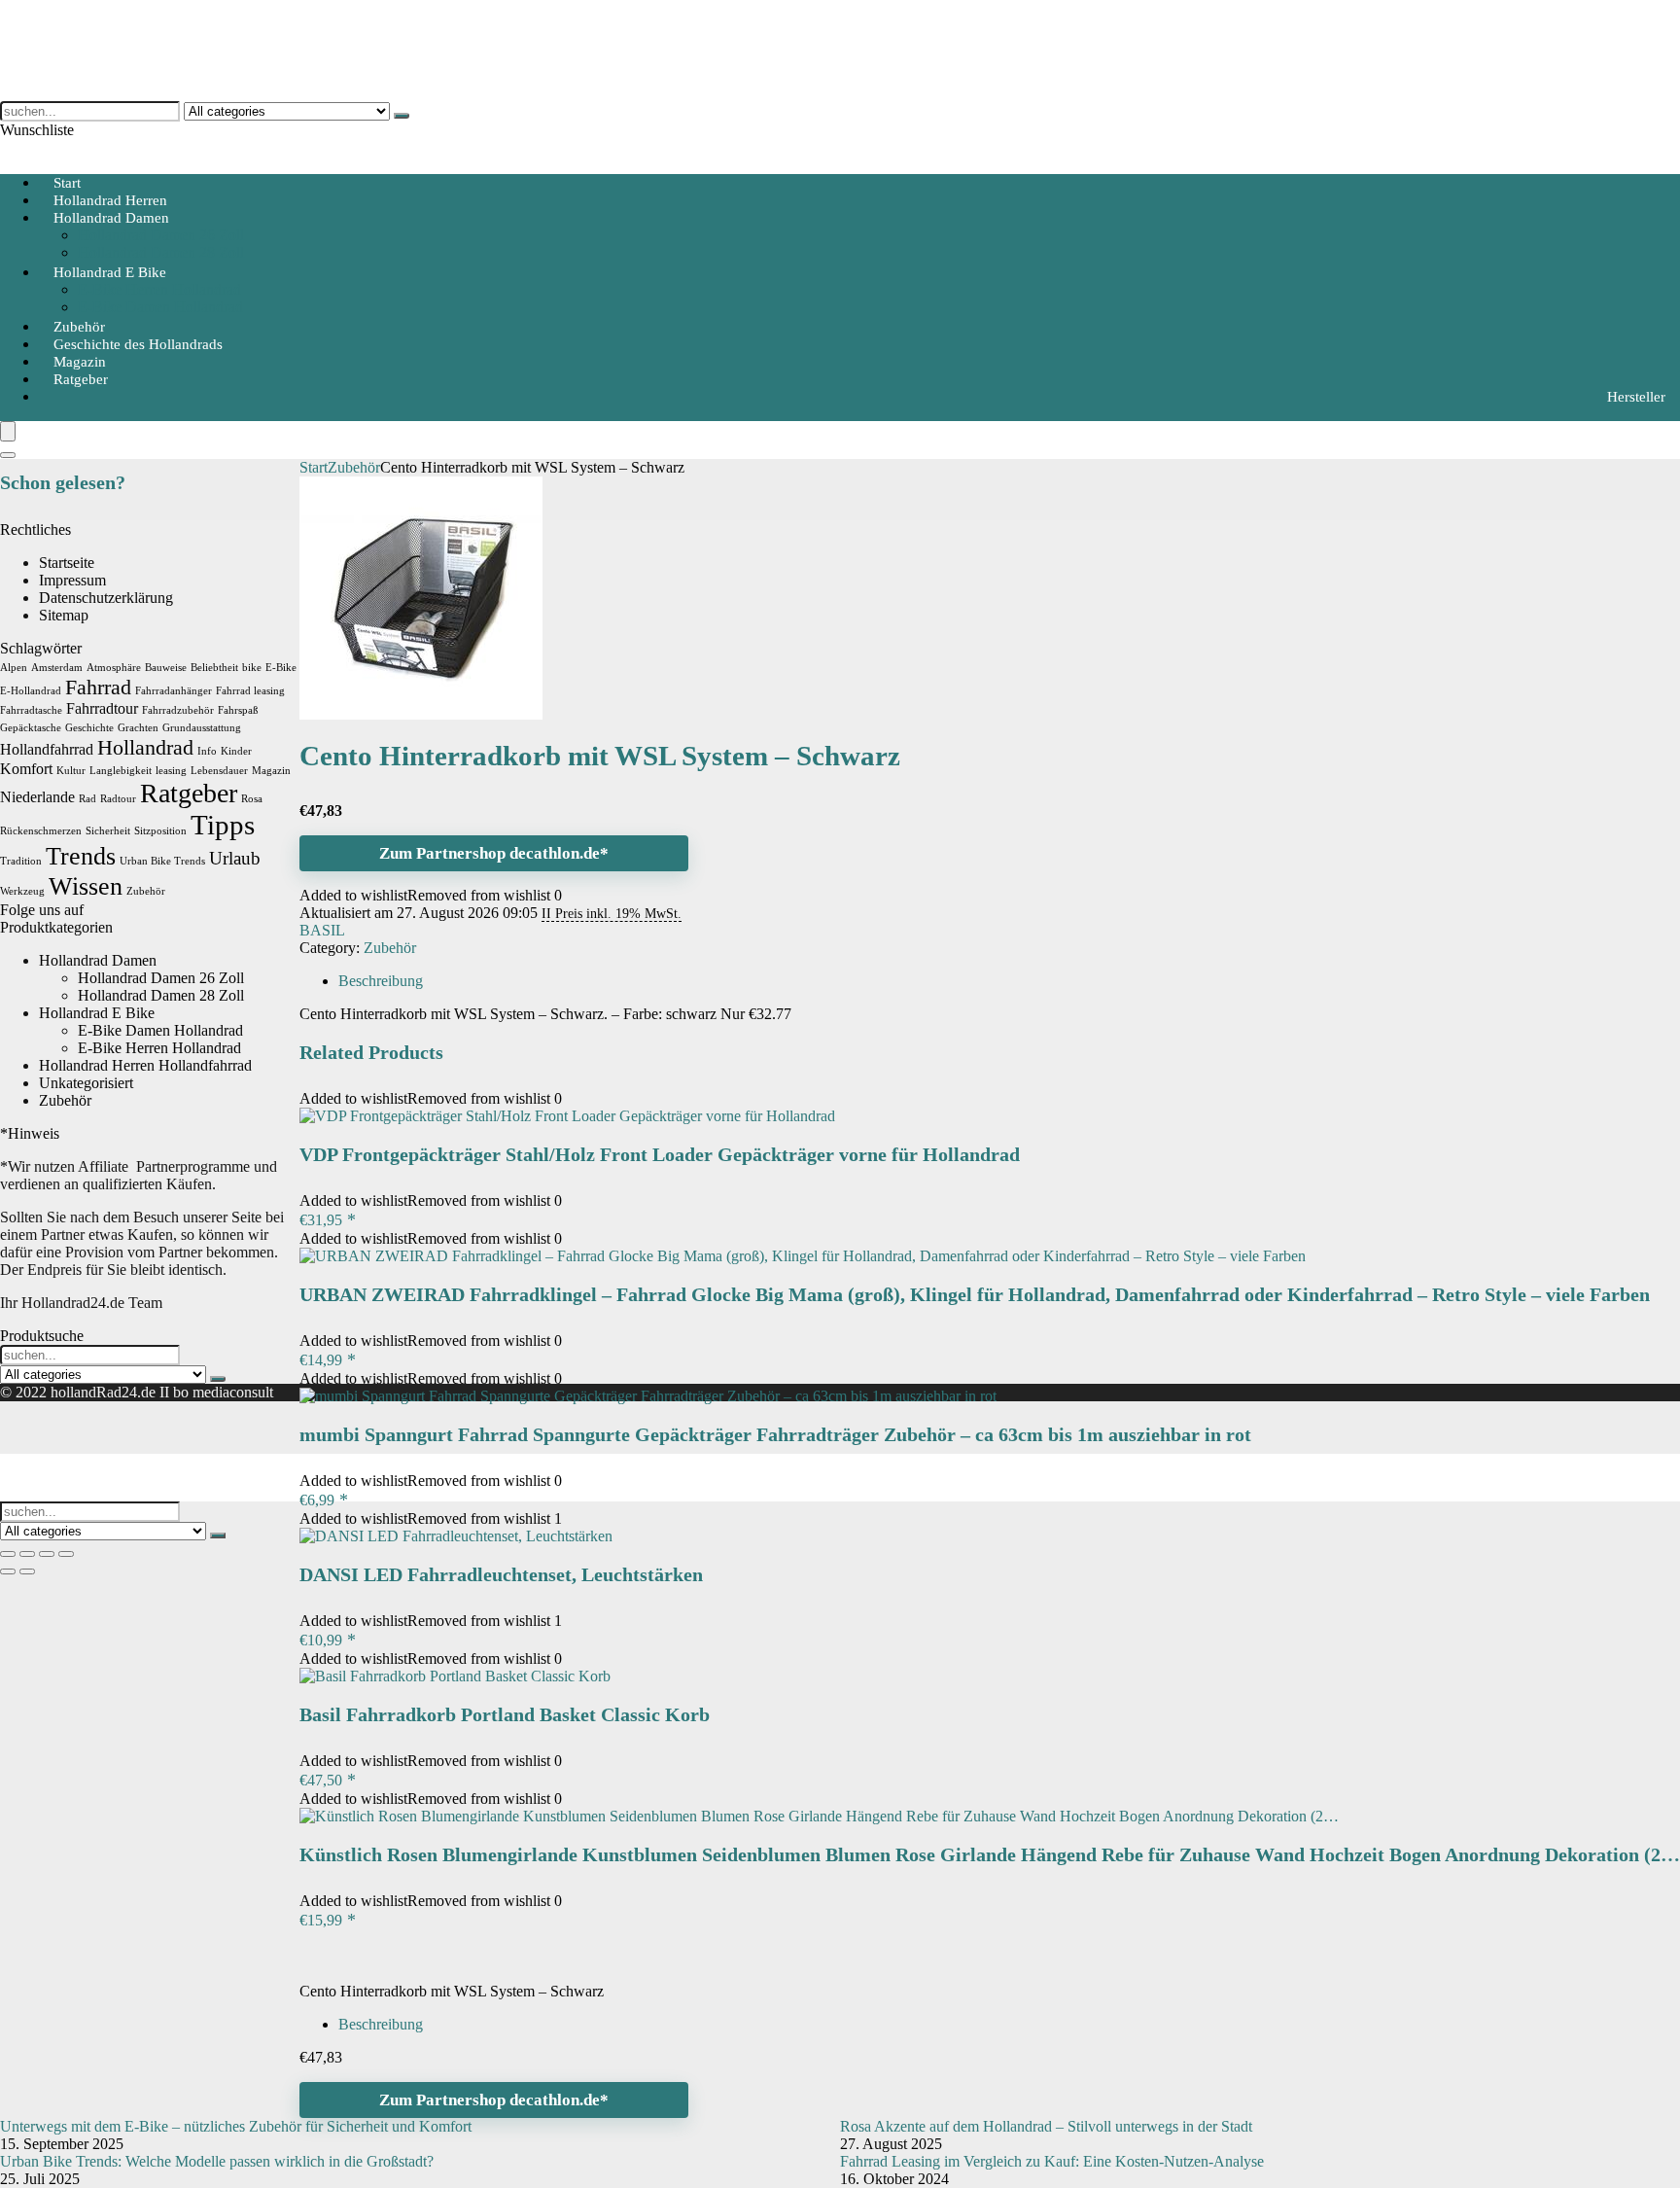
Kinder (236, 751)
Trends (81, 856)
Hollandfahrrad (47, 749)
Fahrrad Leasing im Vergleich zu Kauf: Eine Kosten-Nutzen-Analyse (1052, 2161)
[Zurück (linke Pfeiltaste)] (8, 1571)
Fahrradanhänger (174, 691)
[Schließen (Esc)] (66, 1554)
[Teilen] (47, 1554)
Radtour (118, 799)
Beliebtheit (214, 668)
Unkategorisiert (86, 1083)
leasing (171, 771)
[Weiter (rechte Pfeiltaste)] (27, 1571)
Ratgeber (81, 379)
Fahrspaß (238, 710)
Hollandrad (145, 747)
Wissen (86, 886)
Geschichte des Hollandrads (138, 344)
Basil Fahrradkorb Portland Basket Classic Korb (505, 1714)
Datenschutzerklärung (106, 598)
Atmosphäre (114, 668)
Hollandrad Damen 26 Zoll (161, 235)
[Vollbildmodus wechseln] (27, 1554)
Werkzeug (22, 891)
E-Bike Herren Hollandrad (159, 289)
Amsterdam (57, 668)
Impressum (72, 580)
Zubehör (354, 467)
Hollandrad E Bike (110, 272)
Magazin (271, 771)
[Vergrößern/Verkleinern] (8, 1554)
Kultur (71, 771)
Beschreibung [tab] (381, 981)
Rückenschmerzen (41, 831)
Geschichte (89, 728)
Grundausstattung (202, 728)
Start (314, 467)
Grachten (138, 728)
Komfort (26, 769)
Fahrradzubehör (178, 710)
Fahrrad (98, 687)
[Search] (8, 455)
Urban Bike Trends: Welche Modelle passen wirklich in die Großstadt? (217, 2161)
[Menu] (8, 431)
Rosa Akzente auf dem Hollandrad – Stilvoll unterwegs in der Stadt (1046, 2126)
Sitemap (64, 615)
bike (252, 668)
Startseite (67, 563)
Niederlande (37, 797)
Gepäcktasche (31, 728)
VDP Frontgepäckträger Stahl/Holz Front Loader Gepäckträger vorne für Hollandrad (660, 1154)
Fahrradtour (102, 708)
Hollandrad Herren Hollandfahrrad (145, 1065)
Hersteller (1636, 397)
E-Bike (281, 668)
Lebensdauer (219, 771)
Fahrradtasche (31, 710)
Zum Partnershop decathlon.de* (494, 853)
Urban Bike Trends (162, 861)
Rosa (252, 799)
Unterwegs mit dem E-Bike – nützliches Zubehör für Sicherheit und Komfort (236, 2126)
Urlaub (235, 858)
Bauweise (166, 668)
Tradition (21, 861)
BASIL (322, 930)
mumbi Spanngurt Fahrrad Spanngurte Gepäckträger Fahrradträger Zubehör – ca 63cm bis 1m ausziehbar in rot (775, 1434)
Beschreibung (381, 2024)
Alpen (14, 668)
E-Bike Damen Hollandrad (160, 307)
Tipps (223, 825)
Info (207, 751)
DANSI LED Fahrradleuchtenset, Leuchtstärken (501, 1574)
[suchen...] (402, 116)
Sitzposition (160, 831)
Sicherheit (108, 831)
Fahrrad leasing (250, 691)
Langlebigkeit (121, 771)
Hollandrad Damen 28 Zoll (161, 995)
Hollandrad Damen (111, 218)
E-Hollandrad (31, 691)
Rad (87, 799)
